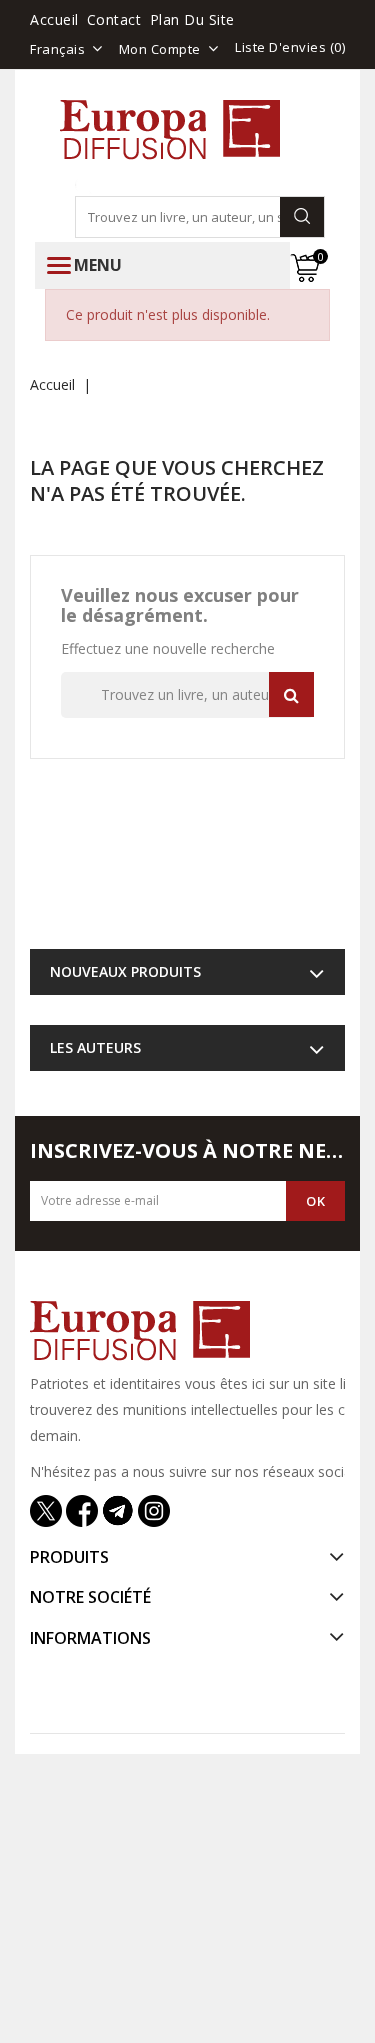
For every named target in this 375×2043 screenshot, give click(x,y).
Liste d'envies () (290, 47)
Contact (114, 19)
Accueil (54, 19)
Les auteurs (95, 1047)
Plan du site (192, 19)
